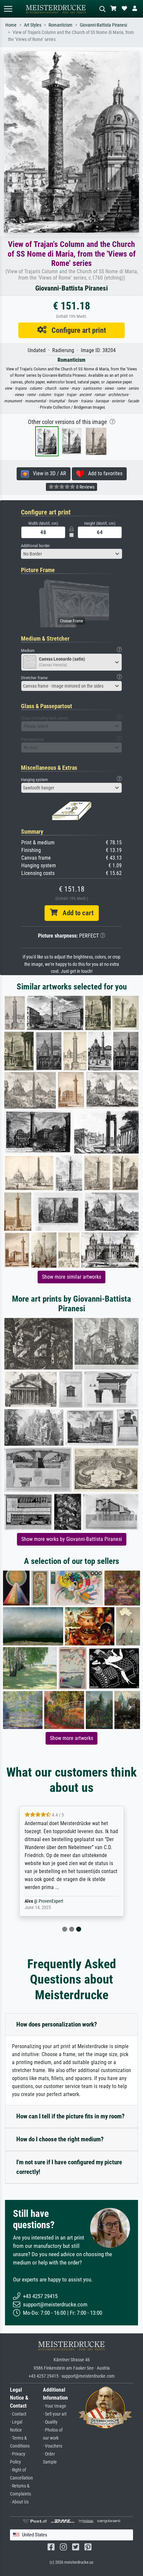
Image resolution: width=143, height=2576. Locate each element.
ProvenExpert (51, 1901)
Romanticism (61, 25)
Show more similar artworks (71, 1277)
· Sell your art (55, 2414)
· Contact (18, 2414)
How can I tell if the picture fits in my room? (71, 2116)
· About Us (19, 2502)
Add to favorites (103, 473)
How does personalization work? (57, 2024)
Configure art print (76, 330)
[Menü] (8, 9)
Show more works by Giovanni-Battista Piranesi (72, 1539)
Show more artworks (71, 1738)
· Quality (50, 2422)
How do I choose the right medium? (60, 2139)
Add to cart (75, 913)
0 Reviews (85, 487)
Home (11, 25)
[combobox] (71, 554)
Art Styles (33, 25)
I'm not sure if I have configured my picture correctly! (69, 2167)
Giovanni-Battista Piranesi (103, 25)
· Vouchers (53, 2446)
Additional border (35, 546)
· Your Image (55, 2406)
